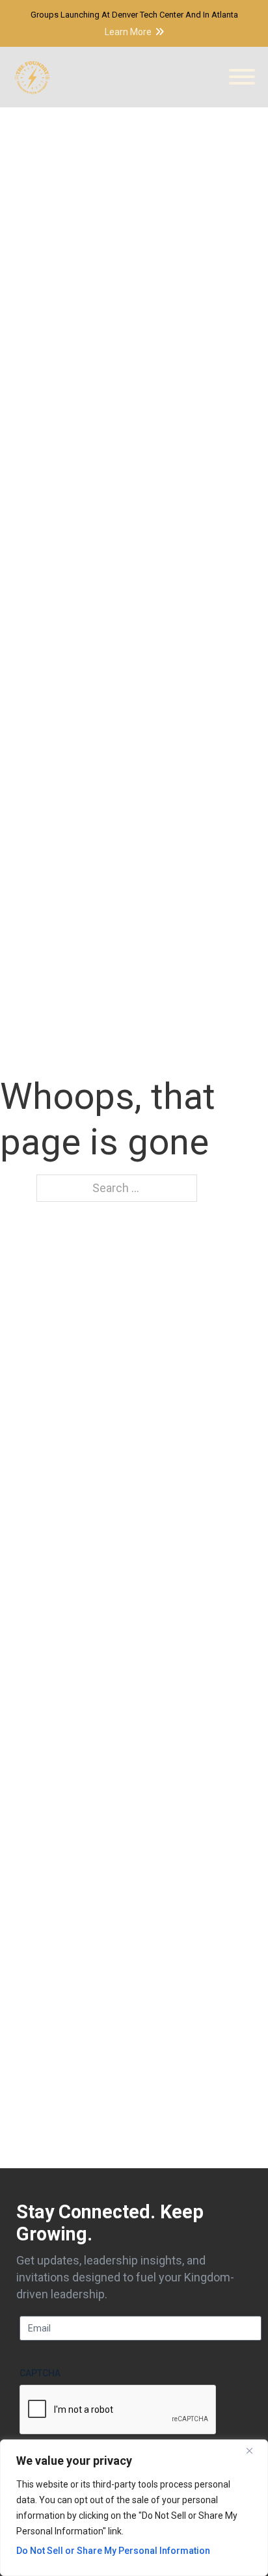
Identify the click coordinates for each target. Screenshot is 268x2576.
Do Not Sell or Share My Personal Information (113, 2551)
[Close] (254, 2450)
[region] (134, 2508)
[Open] (242, 77)
